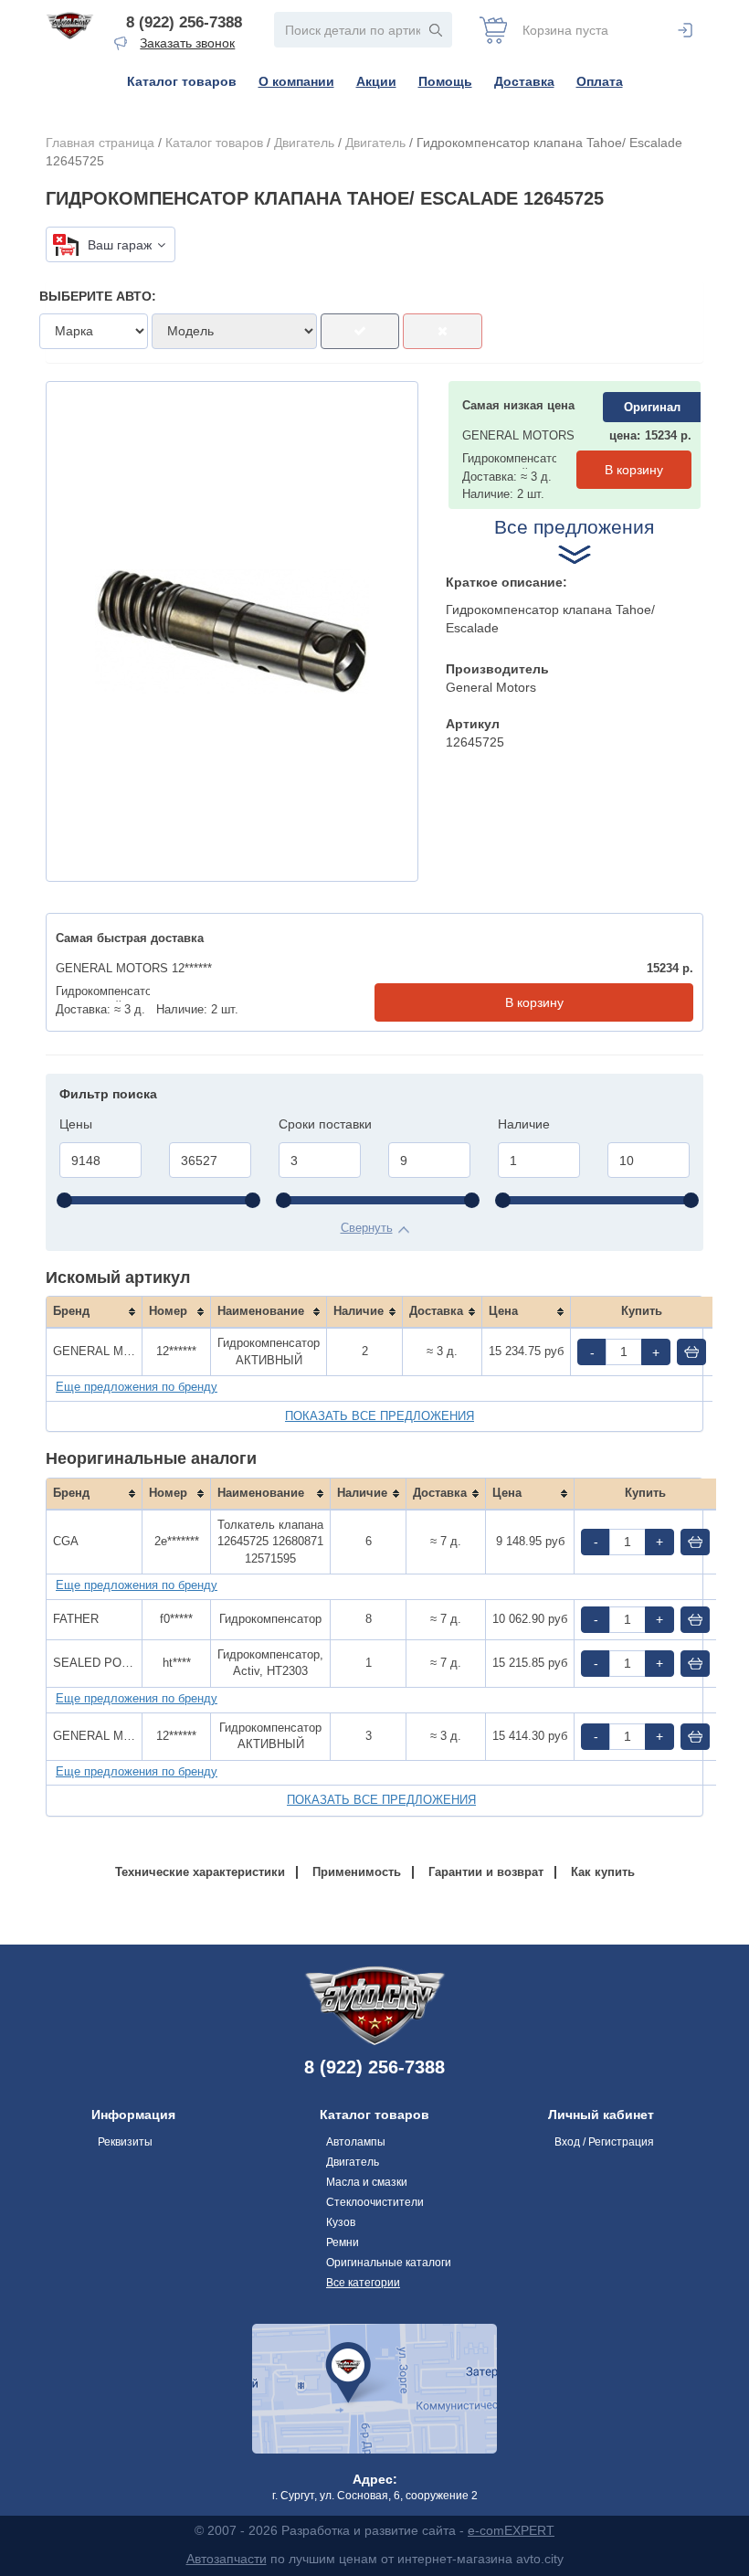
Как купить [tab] (603, 1872)
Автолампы (356, 2142)
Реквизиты (125, 2142)
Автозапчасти (227, 2559)
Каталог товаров (182, 81)
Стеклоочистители (375, 2202)
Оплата (600, 81)
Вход (685, 30)
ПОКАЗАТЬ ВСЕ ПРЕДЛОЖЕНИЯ (380, 1416)
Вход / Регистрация (604, 2142)
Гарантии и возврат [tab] (486, 1872)
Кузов (341, 2222)
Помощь (445, 81)
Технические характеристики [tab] (200, 1872)
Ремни (343, 2242)
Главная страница (100, 143)
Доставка (524, 81)
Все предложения (574, 527)
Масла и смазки (367, 2182)
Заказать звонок (187, 43)
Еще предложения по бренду (137, 1387)
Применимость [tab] (357, 1872)
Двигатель (304, 143)
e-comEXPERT (511, 2530)
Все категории (363, 2283)
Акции (376, 81)
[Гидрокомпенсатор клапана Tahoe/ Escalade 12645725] (232, 631)
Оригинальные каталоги (389, 2263)
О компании (296, 81)
